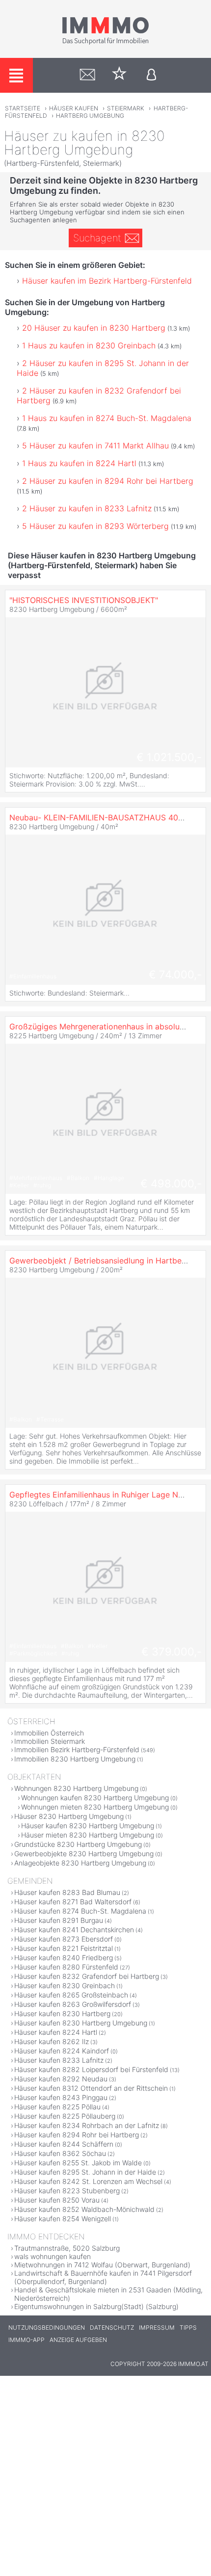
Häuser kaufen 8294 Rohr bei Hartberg (77, 2135)
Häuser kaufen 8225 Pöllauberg (65, 2116)
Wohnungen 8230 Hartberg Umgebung (76, 1788)
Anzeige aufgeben (78, 2340)
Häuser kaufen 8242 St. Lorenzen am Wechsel (88, 2181)
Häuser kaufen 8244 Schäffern (64, 2144)
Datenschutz (112, 2327)
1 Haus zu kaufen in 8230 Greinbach (89, 345)
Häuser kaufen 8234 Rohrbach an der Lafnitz (87, 2125)
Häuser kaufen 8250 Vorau (57, 2200)
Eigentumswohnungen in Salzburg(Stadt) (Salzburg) (96, 2306)
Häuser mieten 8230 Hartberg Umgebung (88, 1835)
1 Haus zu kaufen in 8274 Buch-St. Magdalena (107, 418)
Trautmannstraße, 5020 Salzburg (67, 2248)
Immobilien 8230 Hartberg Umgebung (75, 1759)
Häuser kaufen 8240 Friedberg (64, 1958)
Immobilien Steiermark (50, 1741)
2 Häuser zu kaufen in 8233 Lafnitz (87, 508)
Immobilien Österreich (49, 1733)
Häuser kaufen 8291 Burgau (59, 1920)
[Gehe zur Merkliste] (119, 75)
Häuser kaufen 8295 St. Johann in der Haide (85, 2172)
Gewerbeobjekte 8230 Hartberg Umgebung (84, 1853)
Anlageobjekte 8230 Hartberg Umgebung (80, 1863)
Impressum (157, 2327)
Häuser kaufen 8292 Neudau (61, 2079)
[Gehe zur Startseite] (105, 43)
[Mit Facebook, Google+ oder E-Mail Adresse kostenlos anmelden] (151, 75)
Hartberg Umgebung (90, 116)
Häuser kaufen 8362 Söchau (60, 2153)
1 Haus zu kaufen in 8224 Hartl (79, 463)
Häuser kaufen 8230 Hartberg (62, 2013)
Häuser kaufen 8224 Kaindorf (62, 2051)
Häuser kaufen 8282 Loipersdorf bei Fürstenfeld (91, 2069)
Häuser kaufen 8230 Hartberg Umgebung (88, 1826)
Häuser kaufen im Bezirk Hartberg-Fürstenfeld (107, 281)
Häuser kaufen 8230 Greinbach (65, 1985)
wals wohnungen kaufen (53, 2256)
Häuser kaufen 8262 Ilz (52, 2041)
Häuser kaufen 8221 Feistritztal (64, 1948)
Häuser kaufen (74, 108)
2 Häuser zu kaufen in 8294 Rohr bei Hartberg (108, 481)
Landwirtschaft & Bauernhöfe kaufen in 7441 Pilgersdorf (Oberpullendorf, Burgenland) (103, 2277)
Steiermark (126, 108)
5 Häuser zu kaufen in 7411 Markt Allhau (95, 446)
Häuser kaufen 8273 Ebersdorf (64, 1939)
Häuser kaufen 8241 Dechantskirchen (74, 1930)
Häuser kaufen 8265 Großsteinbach (71, 1995)
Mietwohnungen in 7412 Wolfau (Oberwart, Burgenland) (102, 2265)
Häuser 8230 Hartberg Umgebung (69, 1816)
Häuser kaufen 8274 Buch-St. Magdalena (80, 1911)
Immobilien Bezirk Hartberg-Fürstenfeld (77, 1749)
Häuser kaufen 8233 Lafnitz (59, 2060)
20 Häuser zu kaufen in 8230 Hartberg (94, 328)
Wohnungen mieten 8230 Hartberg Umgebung (95, 1807)
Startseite (23, 108)
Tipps (188, 2327)
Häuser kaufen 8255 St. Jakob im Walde (78, 2163)
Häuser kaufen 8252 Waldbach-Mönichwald (84, 2209)
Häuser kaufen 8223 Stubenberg (67, 2191)
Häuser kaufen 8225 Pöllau (57, 2107)
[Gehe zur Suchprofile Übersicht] (88, 75)
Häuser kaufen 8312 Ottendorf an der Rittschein (91, 2088)
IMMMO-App (26, 2340)
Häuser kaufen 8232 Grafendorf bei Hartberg (87, 1976)
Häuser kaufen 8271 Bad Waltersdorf (73, 1902)
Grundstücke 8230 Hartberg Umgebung (78, 1844)
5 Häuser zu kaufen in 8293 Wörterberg (95, 526)
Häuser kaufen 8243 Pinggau (61, 2097)
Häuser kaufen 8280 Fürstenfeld (66, 1967)
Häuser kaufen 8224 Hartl (56, 2032)
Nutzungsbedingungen (47, 2327)
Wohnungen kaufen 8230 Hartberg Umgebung (95, 1798)
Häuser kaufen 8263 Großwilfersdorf (73, 2004)
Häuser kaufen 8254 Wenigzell (63, 2219)
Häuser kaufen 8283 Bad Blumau (67, 1892)
